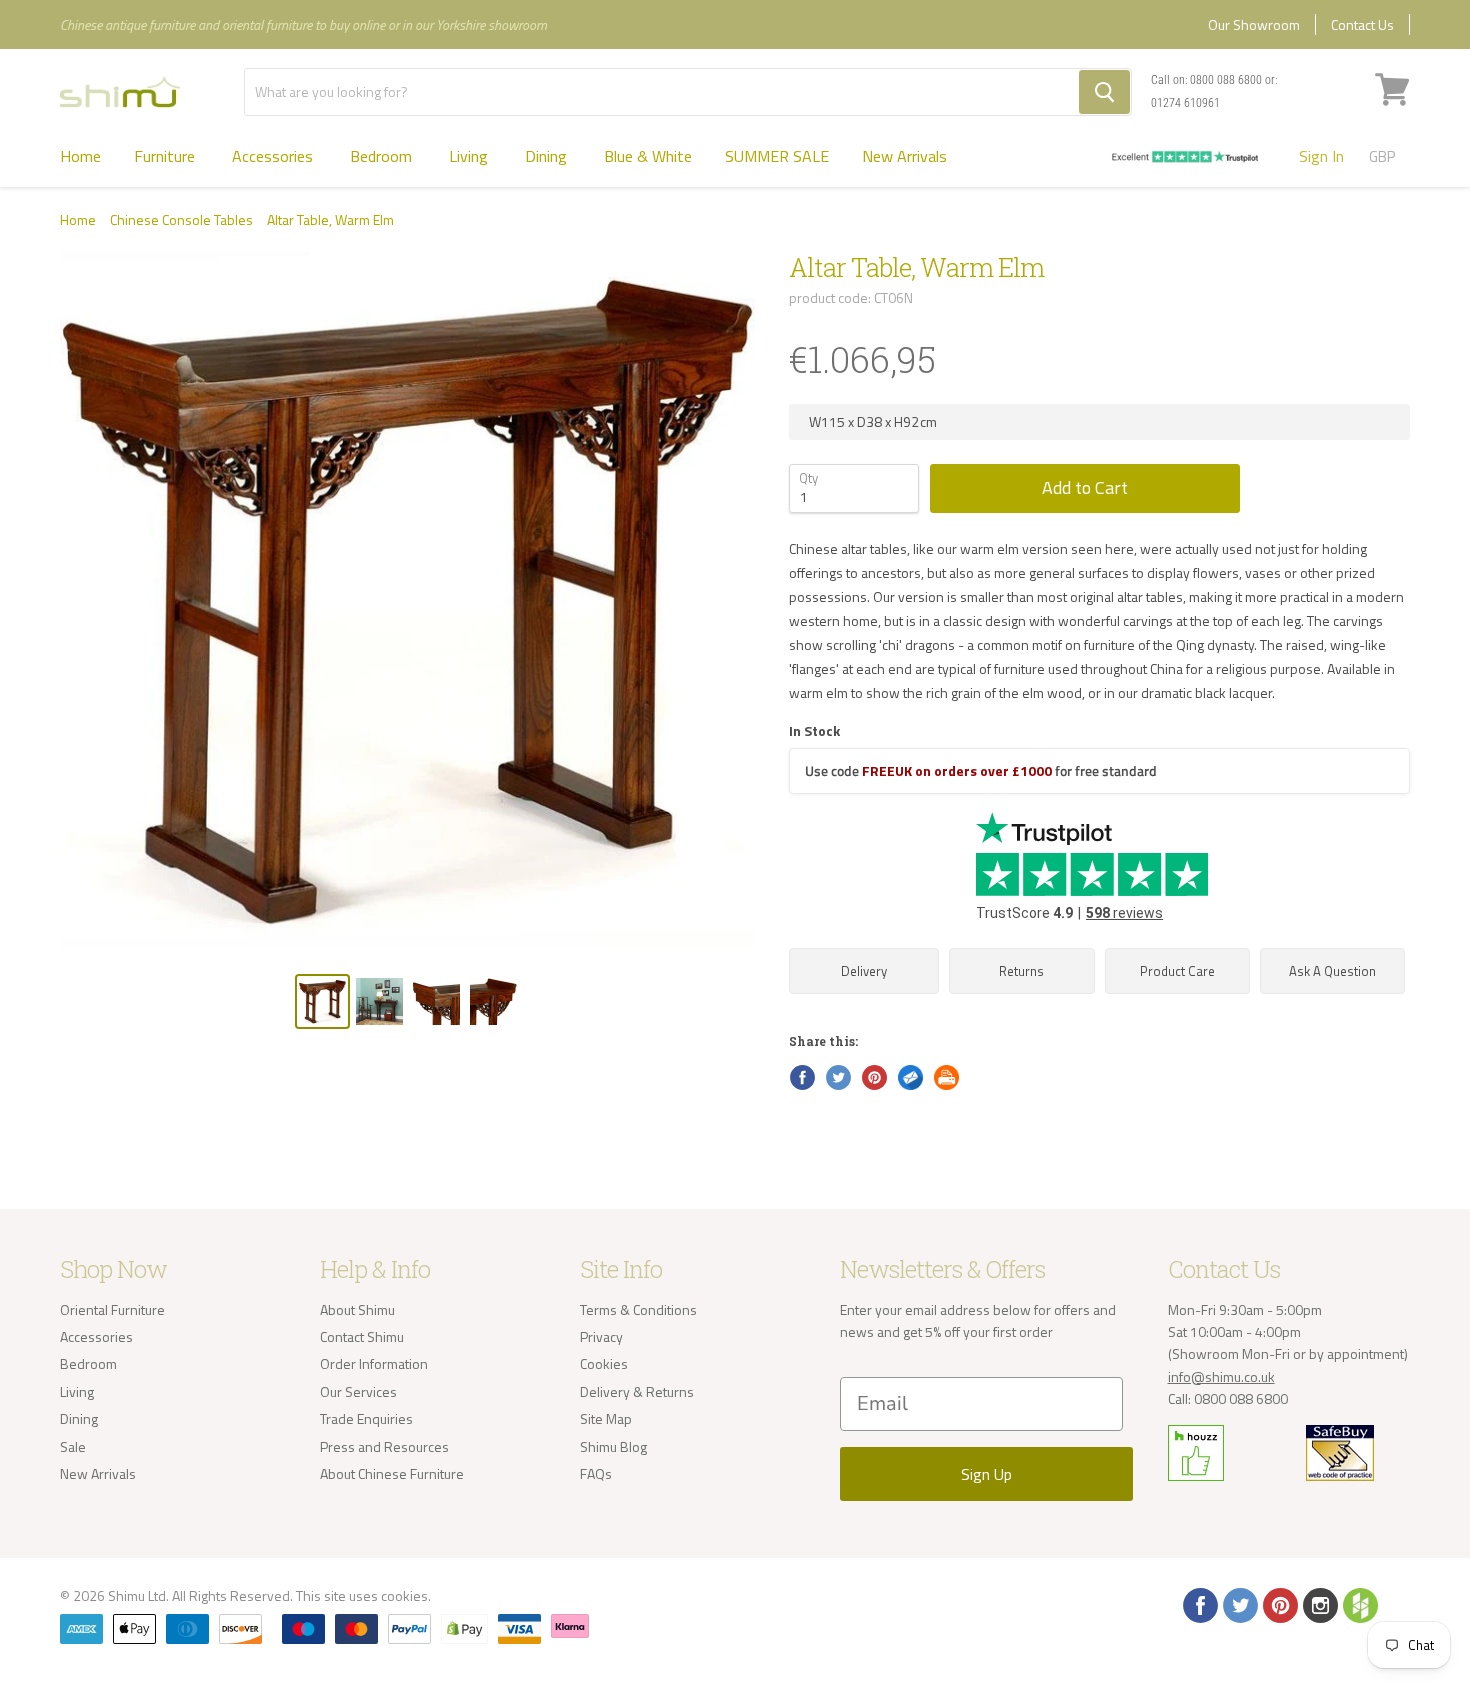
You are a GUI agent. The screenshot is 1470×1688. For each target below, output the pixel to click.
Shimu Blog (613, 1446)
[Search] (1104, 92)
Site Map (606, 1418)
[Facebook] (1199, 1604)
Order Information (374, 1363)
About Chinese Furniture (392, 1473)
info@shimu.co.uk (1221, 1376)
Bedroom (383, 156)
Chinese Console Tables (181, 220)
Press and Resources (384, 1446)
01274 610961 (1185, 103)
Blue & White (648, 156)
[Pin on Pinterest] (873, 1076)
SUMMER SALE (777, 156)
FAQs (596, 1473)
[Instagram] (1319, 1604)
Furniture (166, 156)
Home (80, 156)
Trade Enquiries (366, 1418)
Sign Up (986, 1474)
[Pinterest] (1279, 1604)
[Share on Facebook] (801, 1076)
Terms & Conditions (638, 1309)
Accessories (274, 156)
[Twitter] (1239, 1604)
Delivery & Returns (637, 1391)
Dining (548, 156)
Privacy (601, 1336)
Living (470, 156)
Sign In (1321, 156)
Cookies (604, 1363)
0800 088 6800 (1226, 80)
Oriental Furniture (112, 1309)
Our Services (358, 1391)
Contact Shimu (362, 1336)
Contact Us (1362, 24)
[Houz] (1359, 1604)
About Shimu (357, 1309)
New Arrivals (904, 156)
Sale (73, 1446)
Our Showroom (1254, 24)
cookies (404, 1595)
